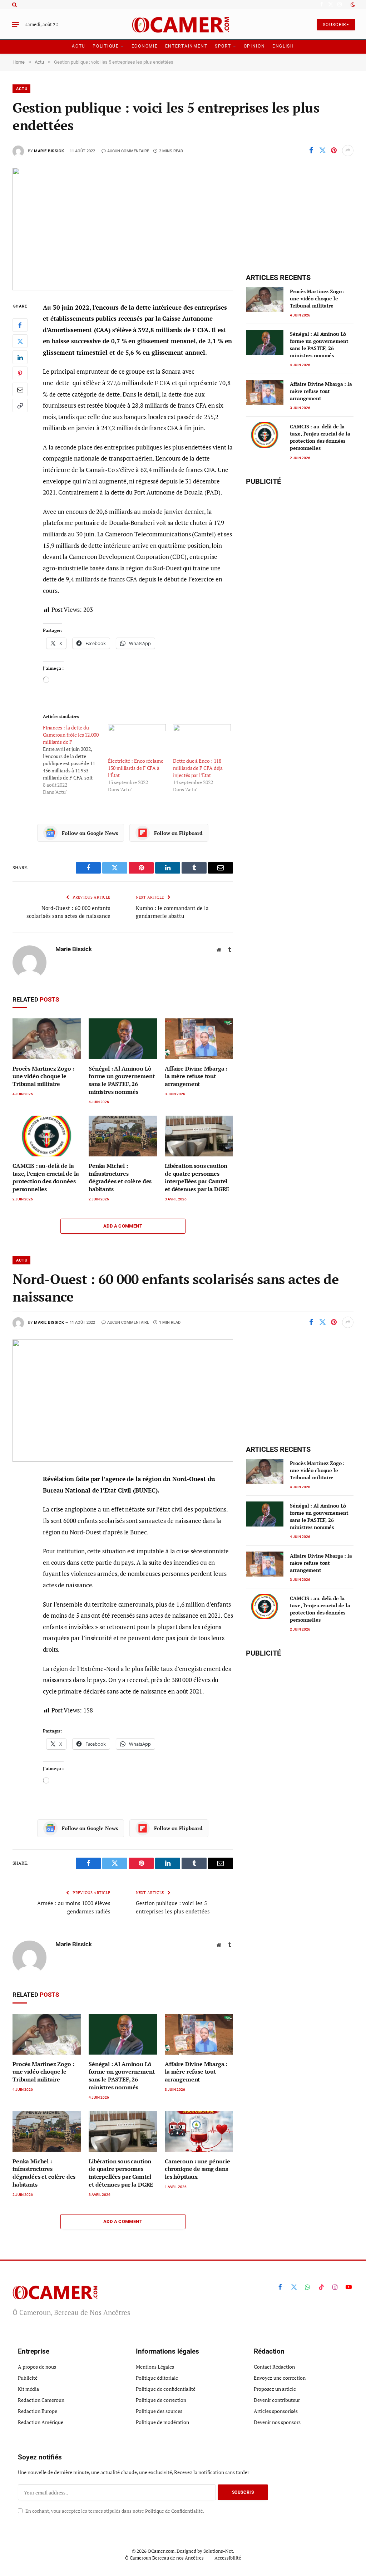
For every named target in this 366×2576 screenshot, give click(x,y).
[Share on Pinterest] (334, 151)
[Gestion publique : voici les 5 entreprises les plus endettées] (123, 229)
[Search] (14, 4)
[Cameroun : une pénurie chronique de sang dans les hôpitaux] (199, 2132)
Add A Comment (123, 1226)
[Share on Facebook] (311, 151)
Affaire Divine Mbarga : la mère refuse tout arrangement (196, 1076)
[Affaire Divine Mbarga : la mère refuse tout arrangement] (199, 1039)
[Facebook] (20, 325)
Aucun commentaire (128, 151)
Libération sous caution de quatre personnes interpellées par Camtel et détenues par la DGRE (197, 1178)
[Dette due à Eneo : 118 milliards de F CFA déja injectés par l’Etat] (202, 741)
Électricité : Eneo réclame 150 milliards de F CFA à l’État (136, 768)
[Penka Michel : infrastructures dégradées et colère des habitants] (123, 1136)
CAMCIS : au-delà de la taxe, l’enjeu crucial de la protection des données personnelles (46, 1178)
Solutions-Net (218, 2551)
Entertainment (186, 46)
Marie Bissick (49, 151)
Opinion (254, 46)
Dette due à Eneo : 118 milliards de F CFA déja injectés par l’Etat (198, 768)
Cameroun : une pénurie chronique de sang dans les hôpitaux (197, 2169)
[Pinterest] (20, 373)
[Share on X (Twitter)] (322, 151)
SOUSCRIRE (336, 25)
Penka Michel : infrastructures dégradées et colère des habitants (120, 1178)
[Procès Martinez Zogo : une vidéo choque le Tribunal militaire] (47, 1039)
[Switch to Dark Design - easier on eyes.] (352, 5)
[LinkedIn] (20, 357)
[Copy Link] (20, 405)
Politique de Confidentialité (174, 2511)
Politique (106, 46)
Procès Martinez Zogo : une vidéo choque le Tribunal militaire (43, 1076)
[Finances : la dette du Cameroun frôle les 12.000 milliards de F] (75, 760)
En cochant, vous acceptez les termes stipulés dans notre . (114, 2511)
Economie (145, 46)
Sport (223, 46)
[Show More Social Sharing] (348, 151)
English (283, 46)
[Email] (20, 389)
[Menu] (15, 25)
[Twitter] (20, 341)
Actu (79, 46)
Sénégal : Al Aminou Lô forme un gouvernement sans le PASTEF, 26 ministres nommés (122, 1080)
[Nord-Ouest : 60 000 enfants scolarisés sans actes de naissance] (123, 1401)
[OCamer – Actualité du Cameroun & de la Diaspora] (183, 24)
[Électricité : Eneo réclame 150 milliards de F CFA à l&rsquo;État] (137, 741)
